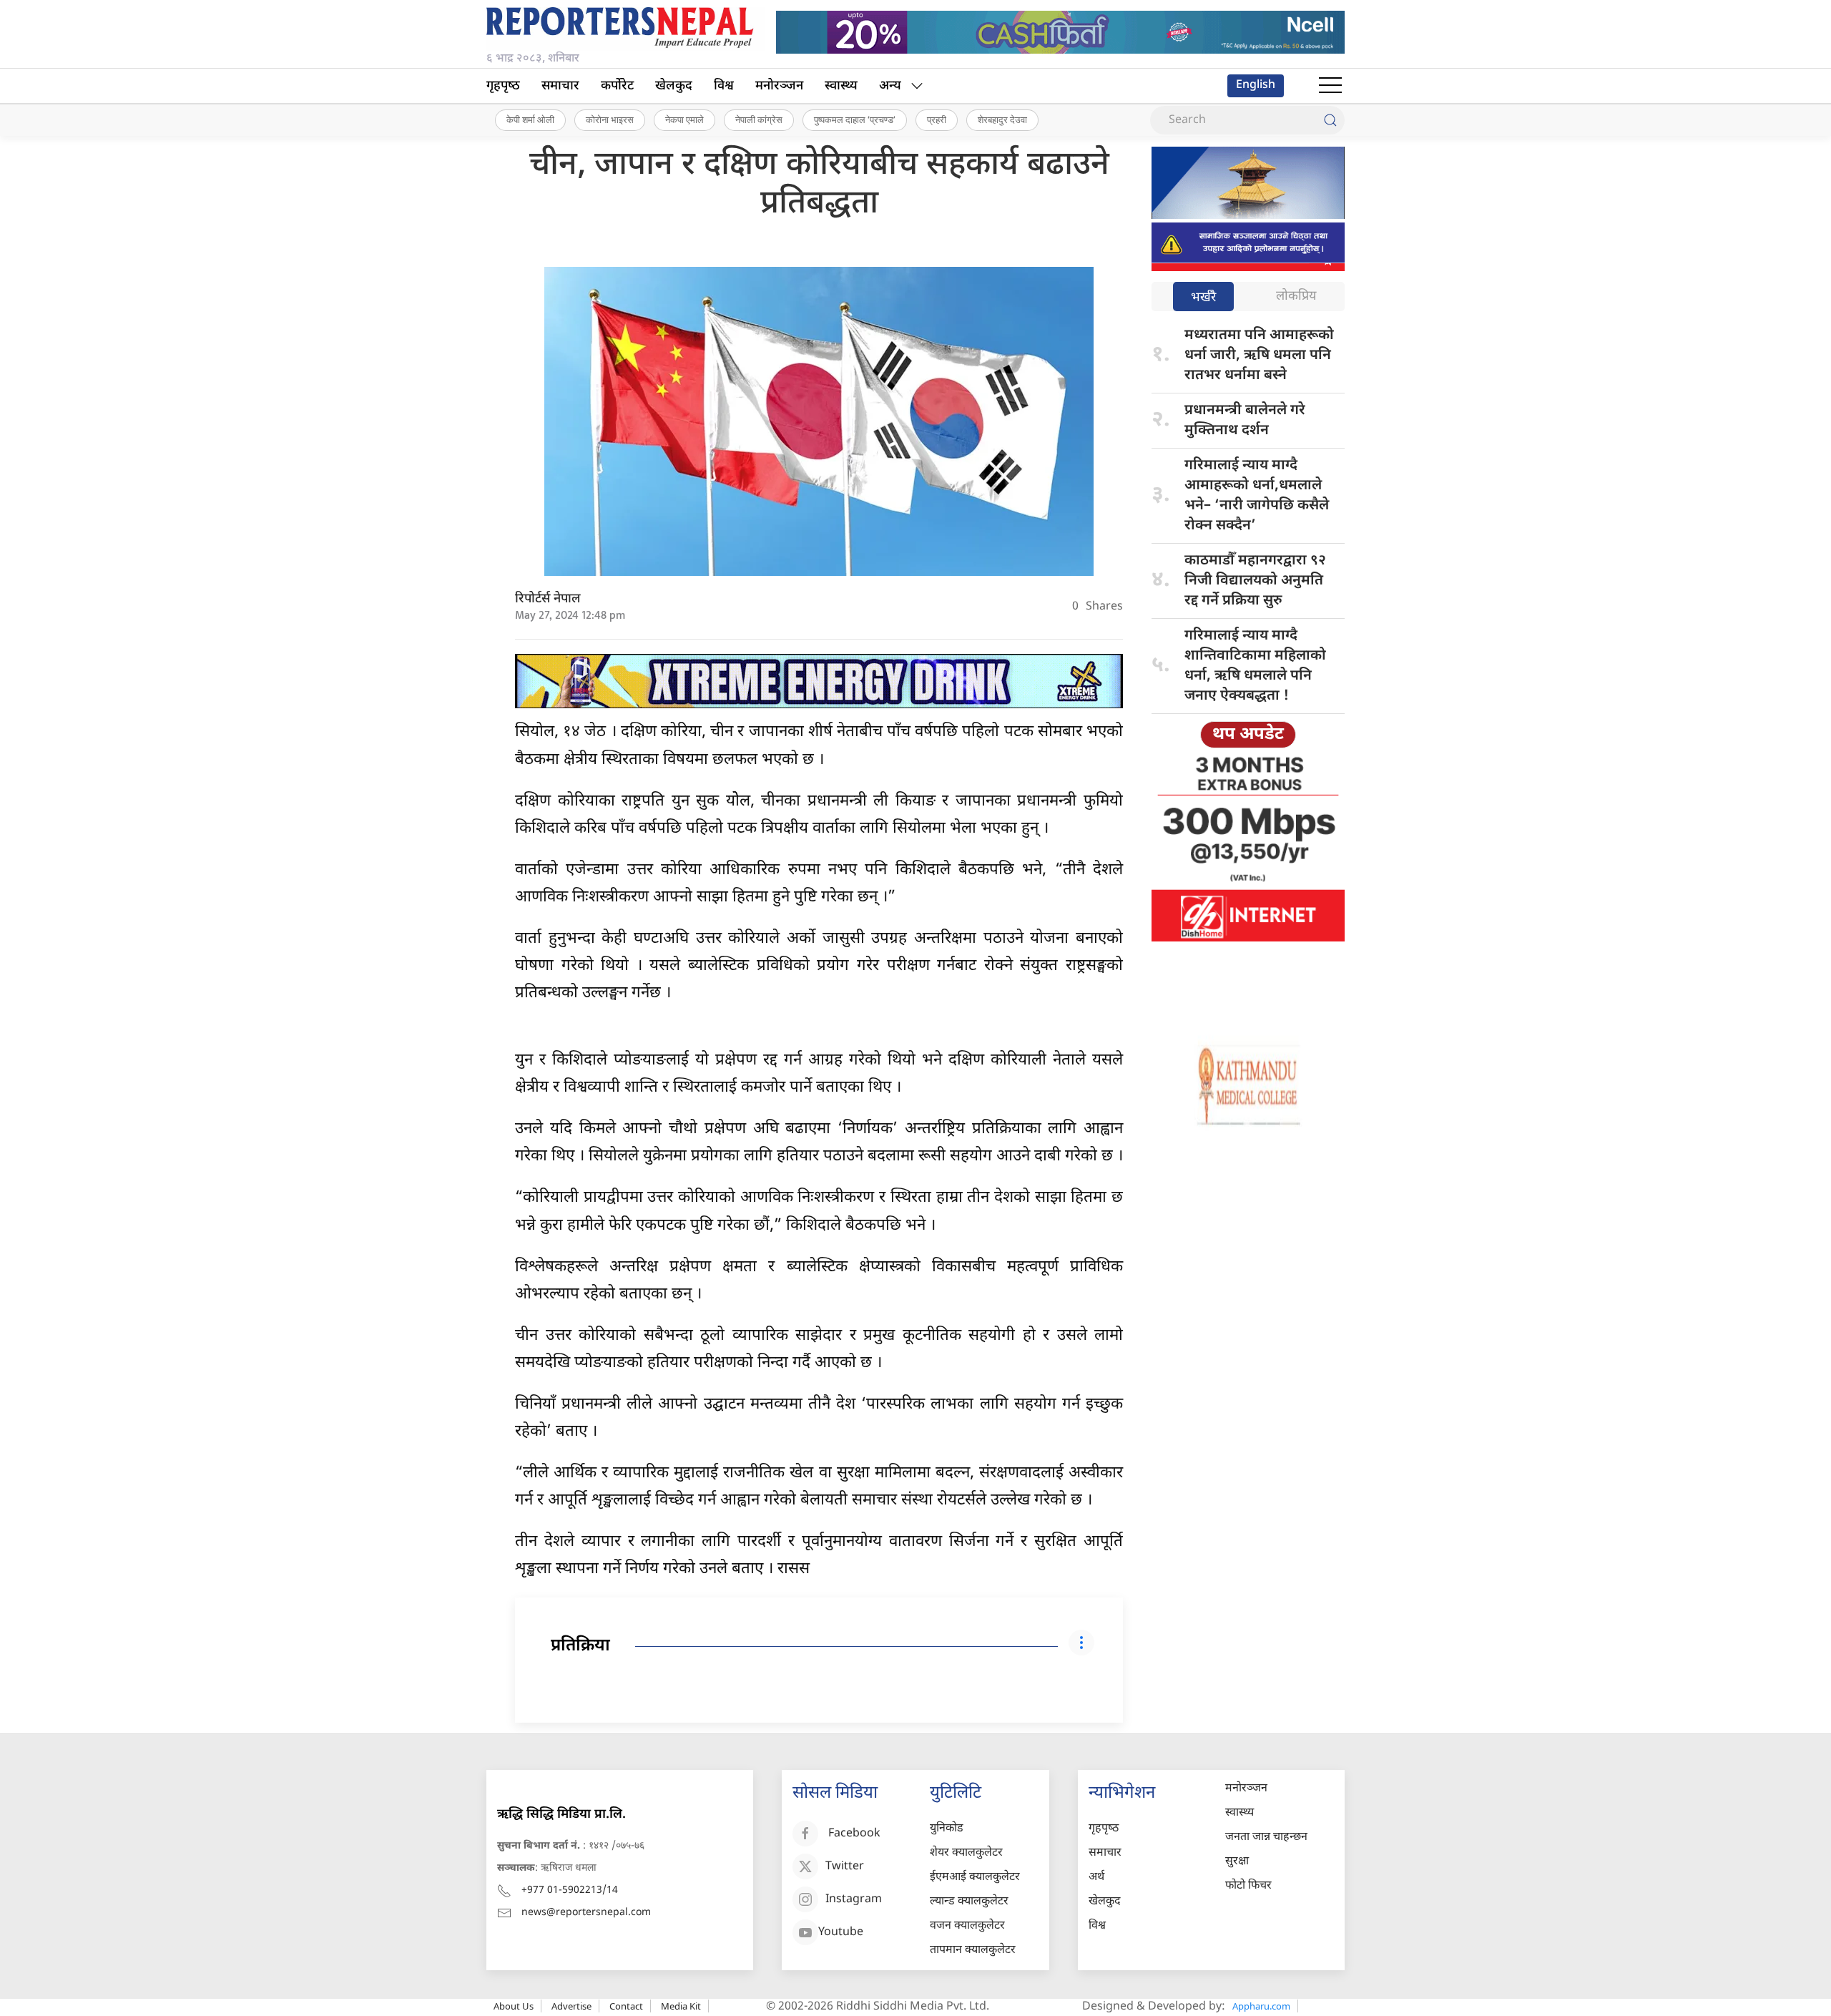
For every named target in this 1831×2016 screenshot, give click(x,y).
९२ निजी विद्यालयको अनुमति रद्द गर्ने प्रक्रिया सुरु (1255, 581)
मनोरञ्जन (779, 86)
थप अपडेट (1248, 735)
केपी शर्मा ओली (530, 119)
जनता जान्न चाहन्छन (1266, 1838)
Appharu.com (1261, 2006)
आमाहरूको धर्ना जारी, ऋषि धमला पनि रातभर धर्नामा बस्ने (1259, 356)
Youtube (841, 1933)
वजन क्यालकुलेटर (967, 1926)
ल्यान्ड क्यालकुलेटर (969, 1902)
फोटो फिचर (1248, 1886)
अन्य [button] (890, 86)
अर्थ (1096, 1878)
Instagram (854, 1900)
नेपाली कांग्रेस (759, 119)
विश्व (724, 86)
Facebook (854, 1835)
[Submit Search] (1330, 120)
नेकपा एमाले (684, 119)
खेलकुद (674, 86)
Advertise (571, 2006)
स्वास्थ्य (841, 86)
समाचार (560, 86)
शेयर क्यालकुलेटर (966, 1853)
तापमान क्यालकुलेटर (973, 1951)
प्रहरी (937, 119)
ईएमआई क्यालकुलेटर (975, 1878)
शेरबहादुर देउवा (1002, 119)
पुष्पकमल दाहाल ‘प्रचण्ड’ (855, 119)
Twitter (845, 1868)
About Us (514, 2006)
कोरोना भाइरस (610, 119)
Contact (626, 2006)
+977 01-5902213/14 (570, 1890)
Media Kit (681, 2006)
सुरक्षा (1237, 1862)
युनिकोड (947, 1829)
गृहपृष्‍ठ (503, 86)
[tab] (1203, 298)
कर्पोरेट (617, 86)
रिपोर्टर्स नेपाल (548, 599)
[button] (1330, 86)
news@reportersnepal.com (586, 1913)
